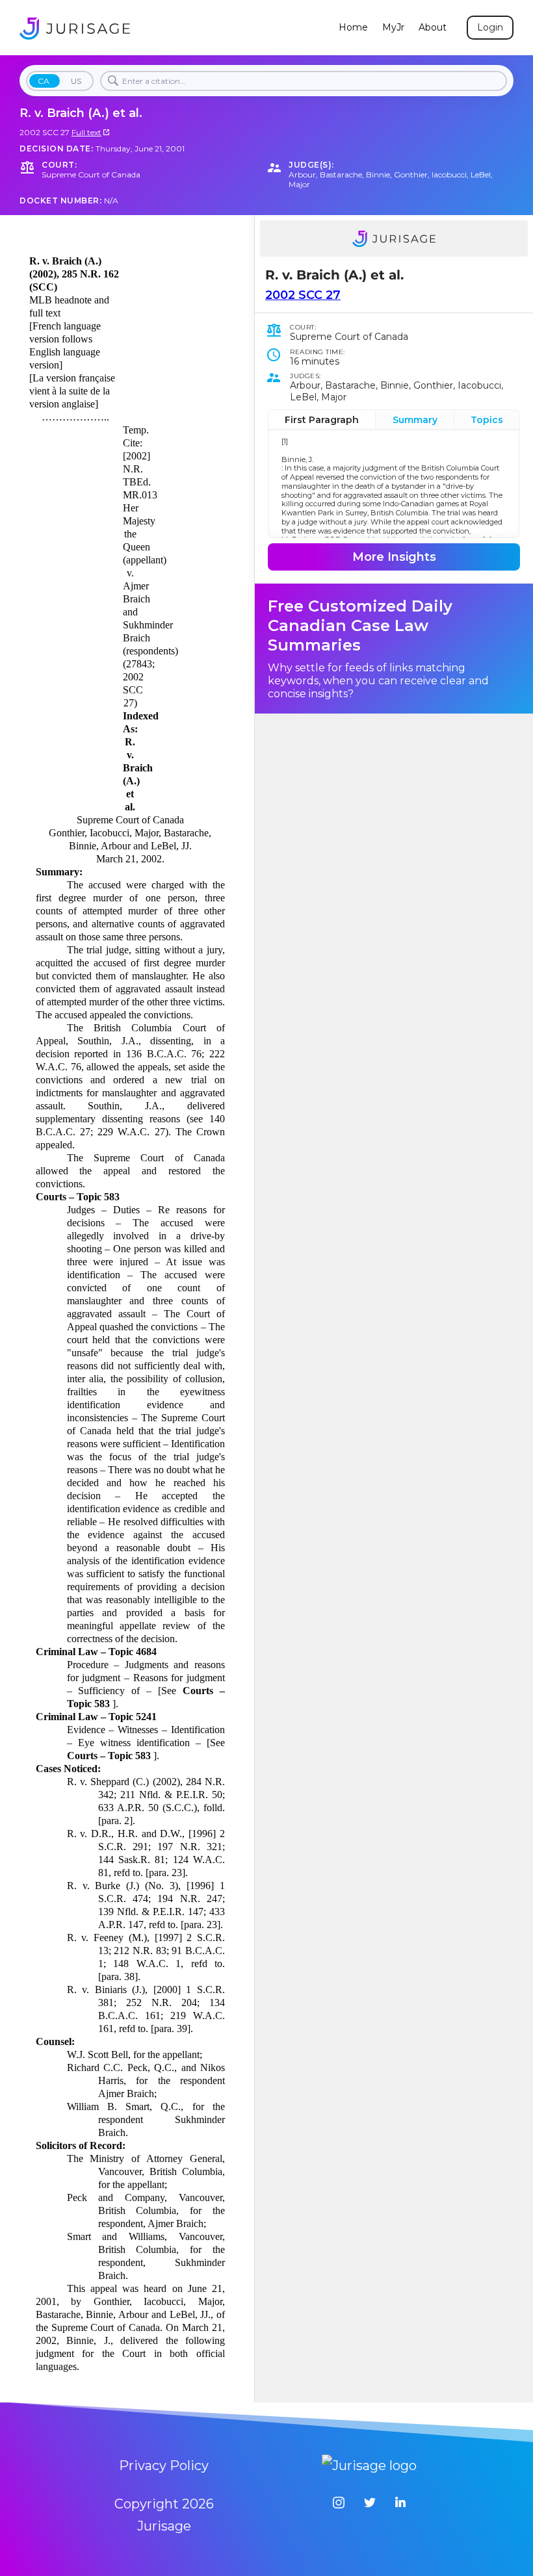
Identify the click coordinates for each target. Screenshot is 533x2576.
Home (353, 28)
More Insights (394, 557)
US (76, 81)
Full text (86, 132)
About (433, 28)
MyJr (393, 28)
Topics (487, 420)
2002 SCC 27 (303, 295)
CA (44, 81)
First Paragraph (322, 420)
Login (490, 27)
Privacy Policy (164, 2466)
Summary (415, 420)
